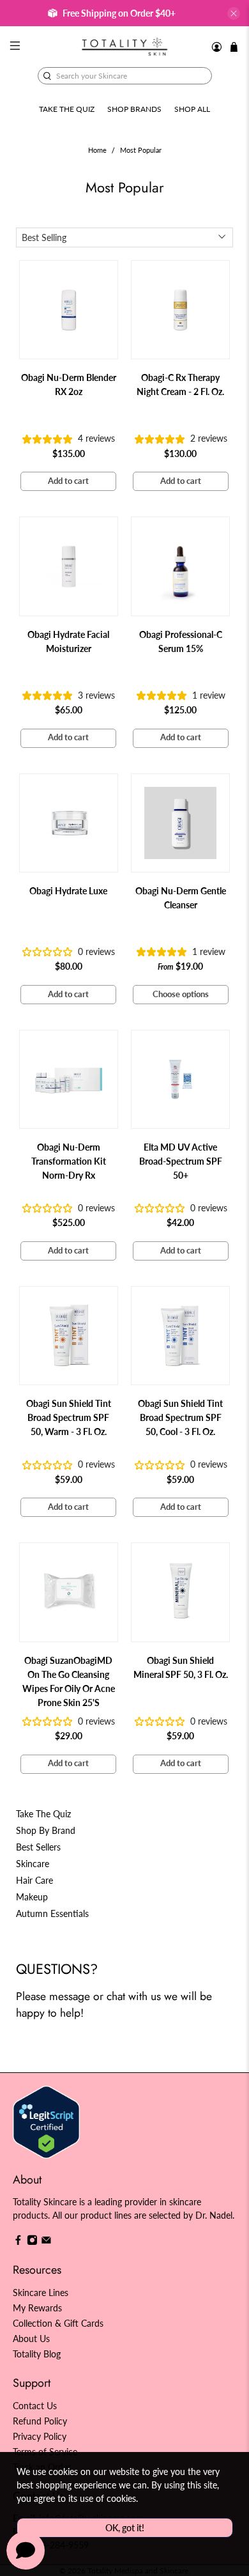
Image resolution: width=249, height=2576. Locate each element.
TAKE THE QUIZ (67, 109)
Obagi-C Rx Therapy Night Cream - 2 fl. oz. (180, 384)
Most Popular (141, 151)
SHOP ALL (192, 109)
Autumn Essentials (52, 1913)
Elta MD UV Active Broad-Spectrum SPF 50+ (181, 1161)
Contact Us (35, 2406)
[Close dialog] (235, 1229)
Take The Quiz (43, 1814)
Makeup (32, 1897)
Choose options (181, 994)
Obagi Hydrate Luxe (68, 891)
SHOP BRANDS (134, 109)
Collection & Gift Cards (58, 2323)
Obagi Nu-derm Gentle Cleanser (181, 898)
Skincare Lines (41, 2293)
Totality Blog (37, 2354)
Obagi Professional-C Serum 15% (181, 641)
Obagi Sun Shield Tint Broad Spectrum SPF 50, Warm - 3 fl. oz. (69, 1417)
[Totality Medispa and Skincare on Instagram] (32, 2242)
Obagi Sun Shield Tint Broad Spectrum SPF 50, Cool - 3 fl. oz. (180, 1417)
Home (97, 151)
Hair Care (34, 1880)
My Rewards (37, 2308)
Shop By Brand (46, 1830)
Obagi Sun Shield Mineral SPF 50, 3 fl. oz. (181, 1667)
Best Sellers (38, 1847)
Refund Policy (40, 2421)
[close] (234, 13)
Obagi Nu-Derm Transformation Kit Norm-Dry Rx (69, 1161)
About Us (31, 2339)
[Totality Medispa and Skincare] (125, 47)
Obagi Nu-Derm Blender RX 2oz (69, 384)
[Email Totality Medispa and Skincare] (46, 2242)
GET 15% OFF (65, 1320)
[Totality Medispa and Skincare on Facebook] (18, 2242)
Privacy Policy (40, 2436)
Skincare (33, 1864)
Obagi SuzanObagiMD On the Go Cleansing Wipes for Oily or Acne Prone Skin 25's (69, 1681)
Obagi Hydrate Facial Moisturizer (68, 641)
